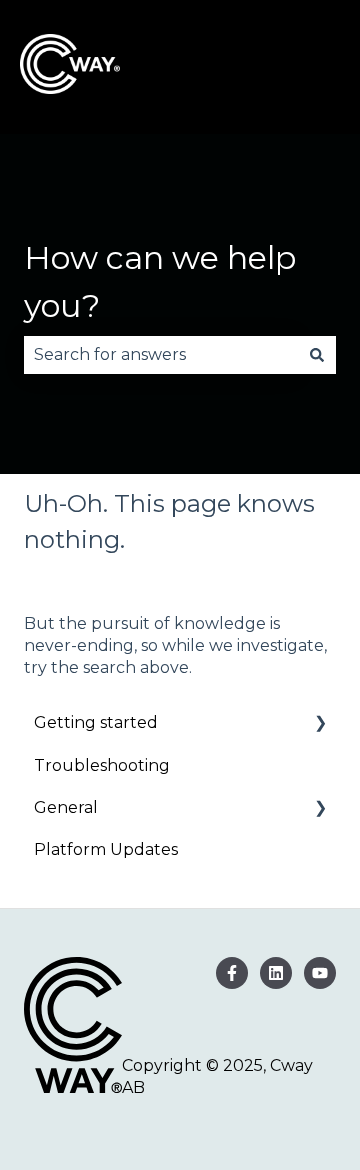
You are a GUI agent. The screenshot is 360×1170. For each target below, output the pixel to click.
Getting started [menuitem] (96, 722)
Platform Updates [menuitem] (106, 849)
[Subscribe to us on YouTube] (320, 973)
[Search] (317, 355)
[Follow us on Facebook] (232, 973)
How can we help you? (160, 281)
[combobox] (161, 355)
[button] (320, 724)
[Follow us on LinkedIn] (276, 973)
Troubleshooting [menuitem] (102, 765)
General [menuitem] (66, 807)
